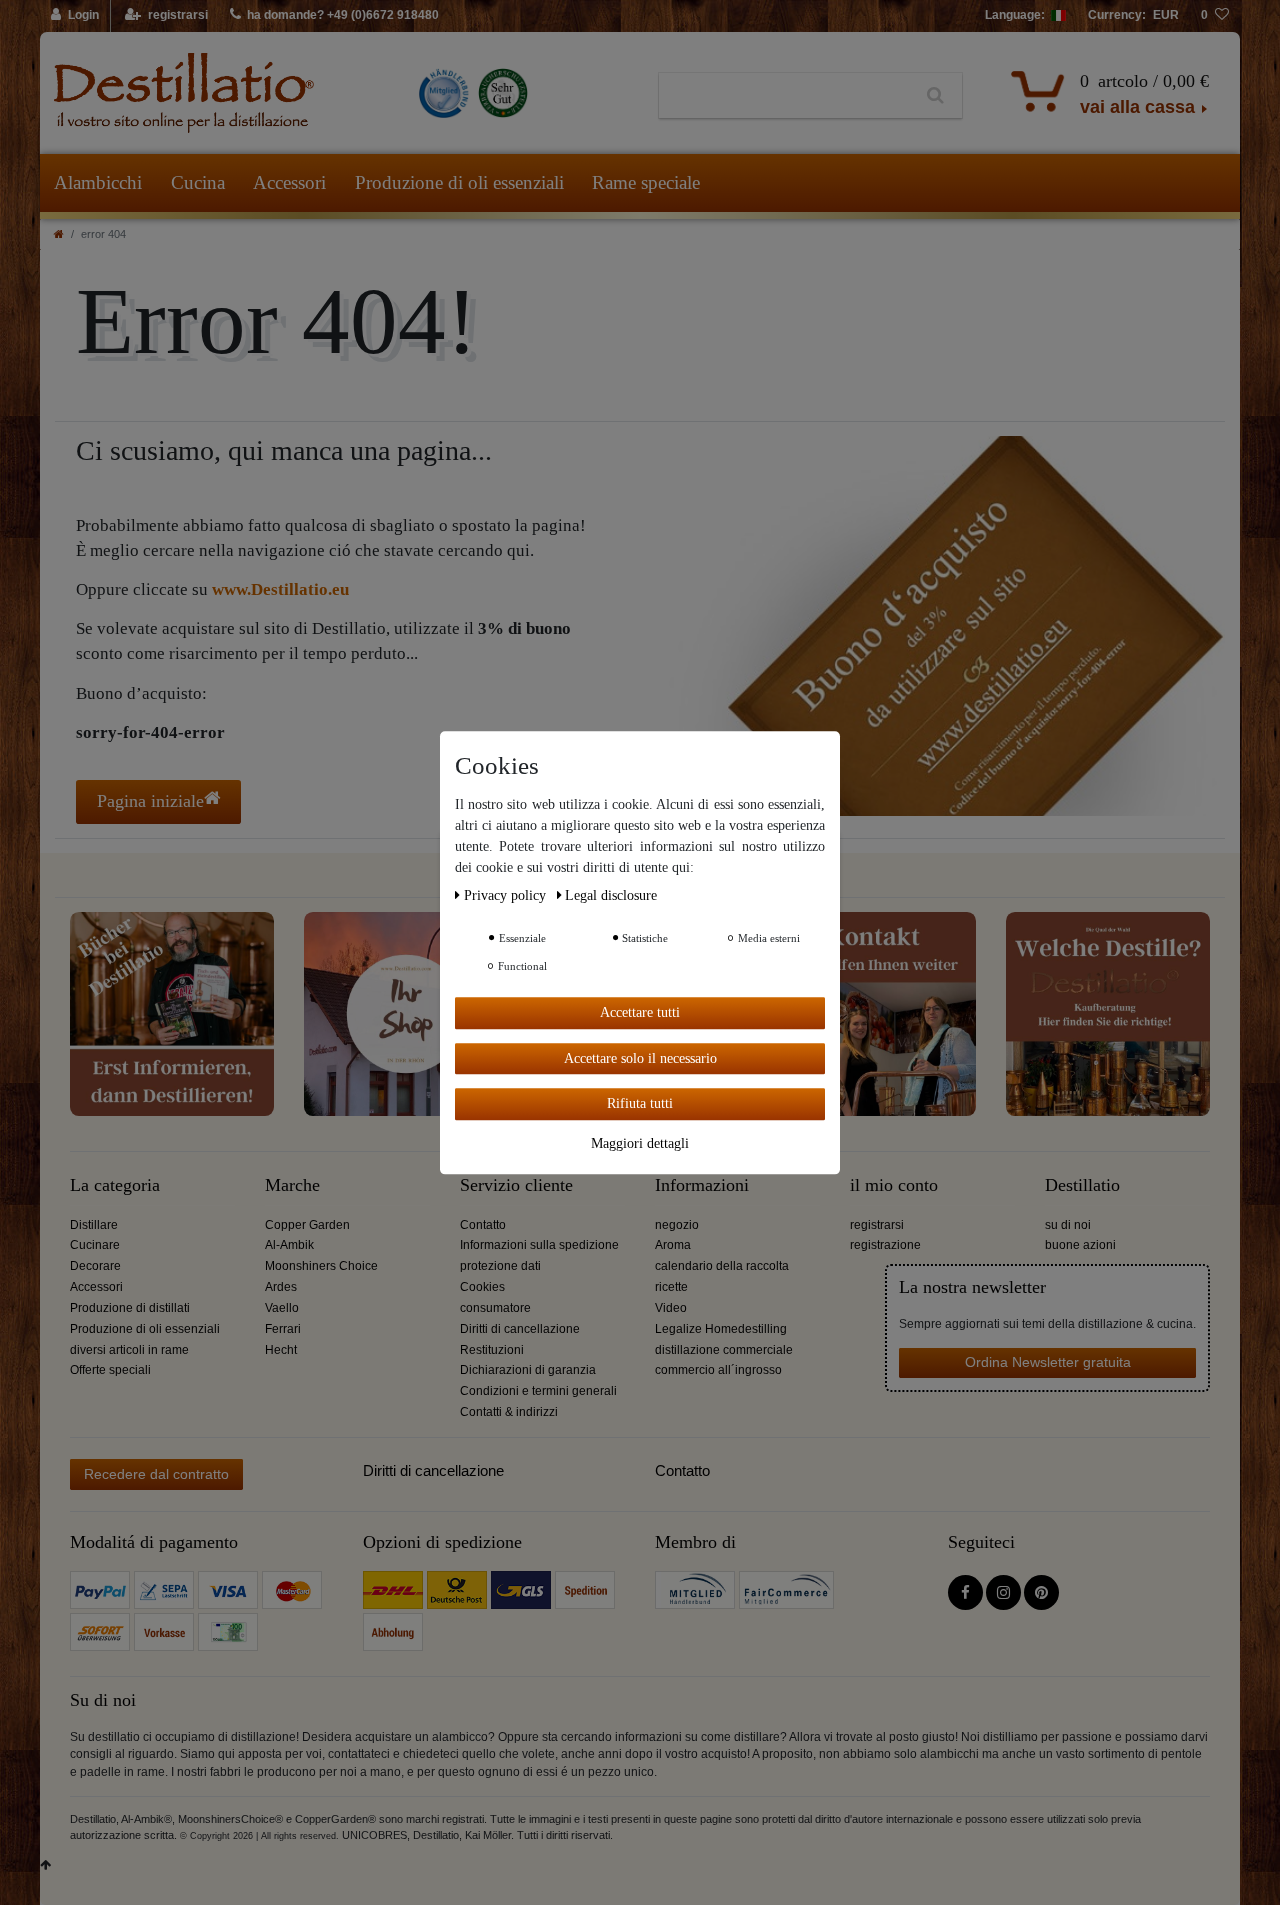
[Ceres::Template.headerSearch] (935, 96)
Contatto (483, 1225)
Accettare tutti (640, 1012)
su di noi (1068, 1225)
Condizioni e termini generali (538, 1391)
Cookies (482, 1287)
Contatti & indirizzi (509, 1412)
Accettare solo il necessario (640, 1057)
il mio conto (894, 1185)
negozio (677, 1225)
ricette (671, 1287)
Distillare (94, 1225)
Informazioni (702, 1185)
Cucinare (95, 1245)
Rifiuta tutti (640, 1103)
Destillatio (1082, 1185)
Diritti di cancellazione (520, 1329)
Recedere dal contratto (156, 1474)
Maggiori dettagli (640, 1142)
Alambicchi (98, 182)
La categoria (115, 1185)
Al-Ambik (289, 1245)
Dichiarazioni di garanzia (528, 1370)
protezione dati (500, 1266)
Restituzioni (492, 1350)
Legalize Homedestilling (721, 1329)
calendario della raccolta (722, 1266)
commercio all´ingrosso (718, 1370)
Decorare (95, 1266)
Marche (292, 1185)
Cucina (198, 182)
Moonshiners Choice (321, 1266)
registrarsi (877, 1225)
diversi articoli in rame (129, 1350)
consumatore (495, 1308)
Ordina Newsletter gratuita (1048, 1362)
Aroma (673, 1245)
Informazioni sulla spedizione (539, 1245)
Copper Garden (307, 1225)
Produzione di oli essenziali (459, 182)
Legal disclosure (611, 895)
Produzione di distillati (130, 1308)
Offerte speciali (110, 1370)
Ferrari (283, 1329)
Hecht (281, 1350)
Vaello (282, 1308)
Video (671, 1308)
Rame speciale (646, 182)
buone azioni (1080, 1245)
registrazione (885, 1245)
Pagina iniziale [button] (150, 801)
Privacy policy (507, 895)
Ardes (281, 1287)
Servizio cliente (516, 1185)
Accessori (289, 182)
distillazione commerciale (724, 1350)
